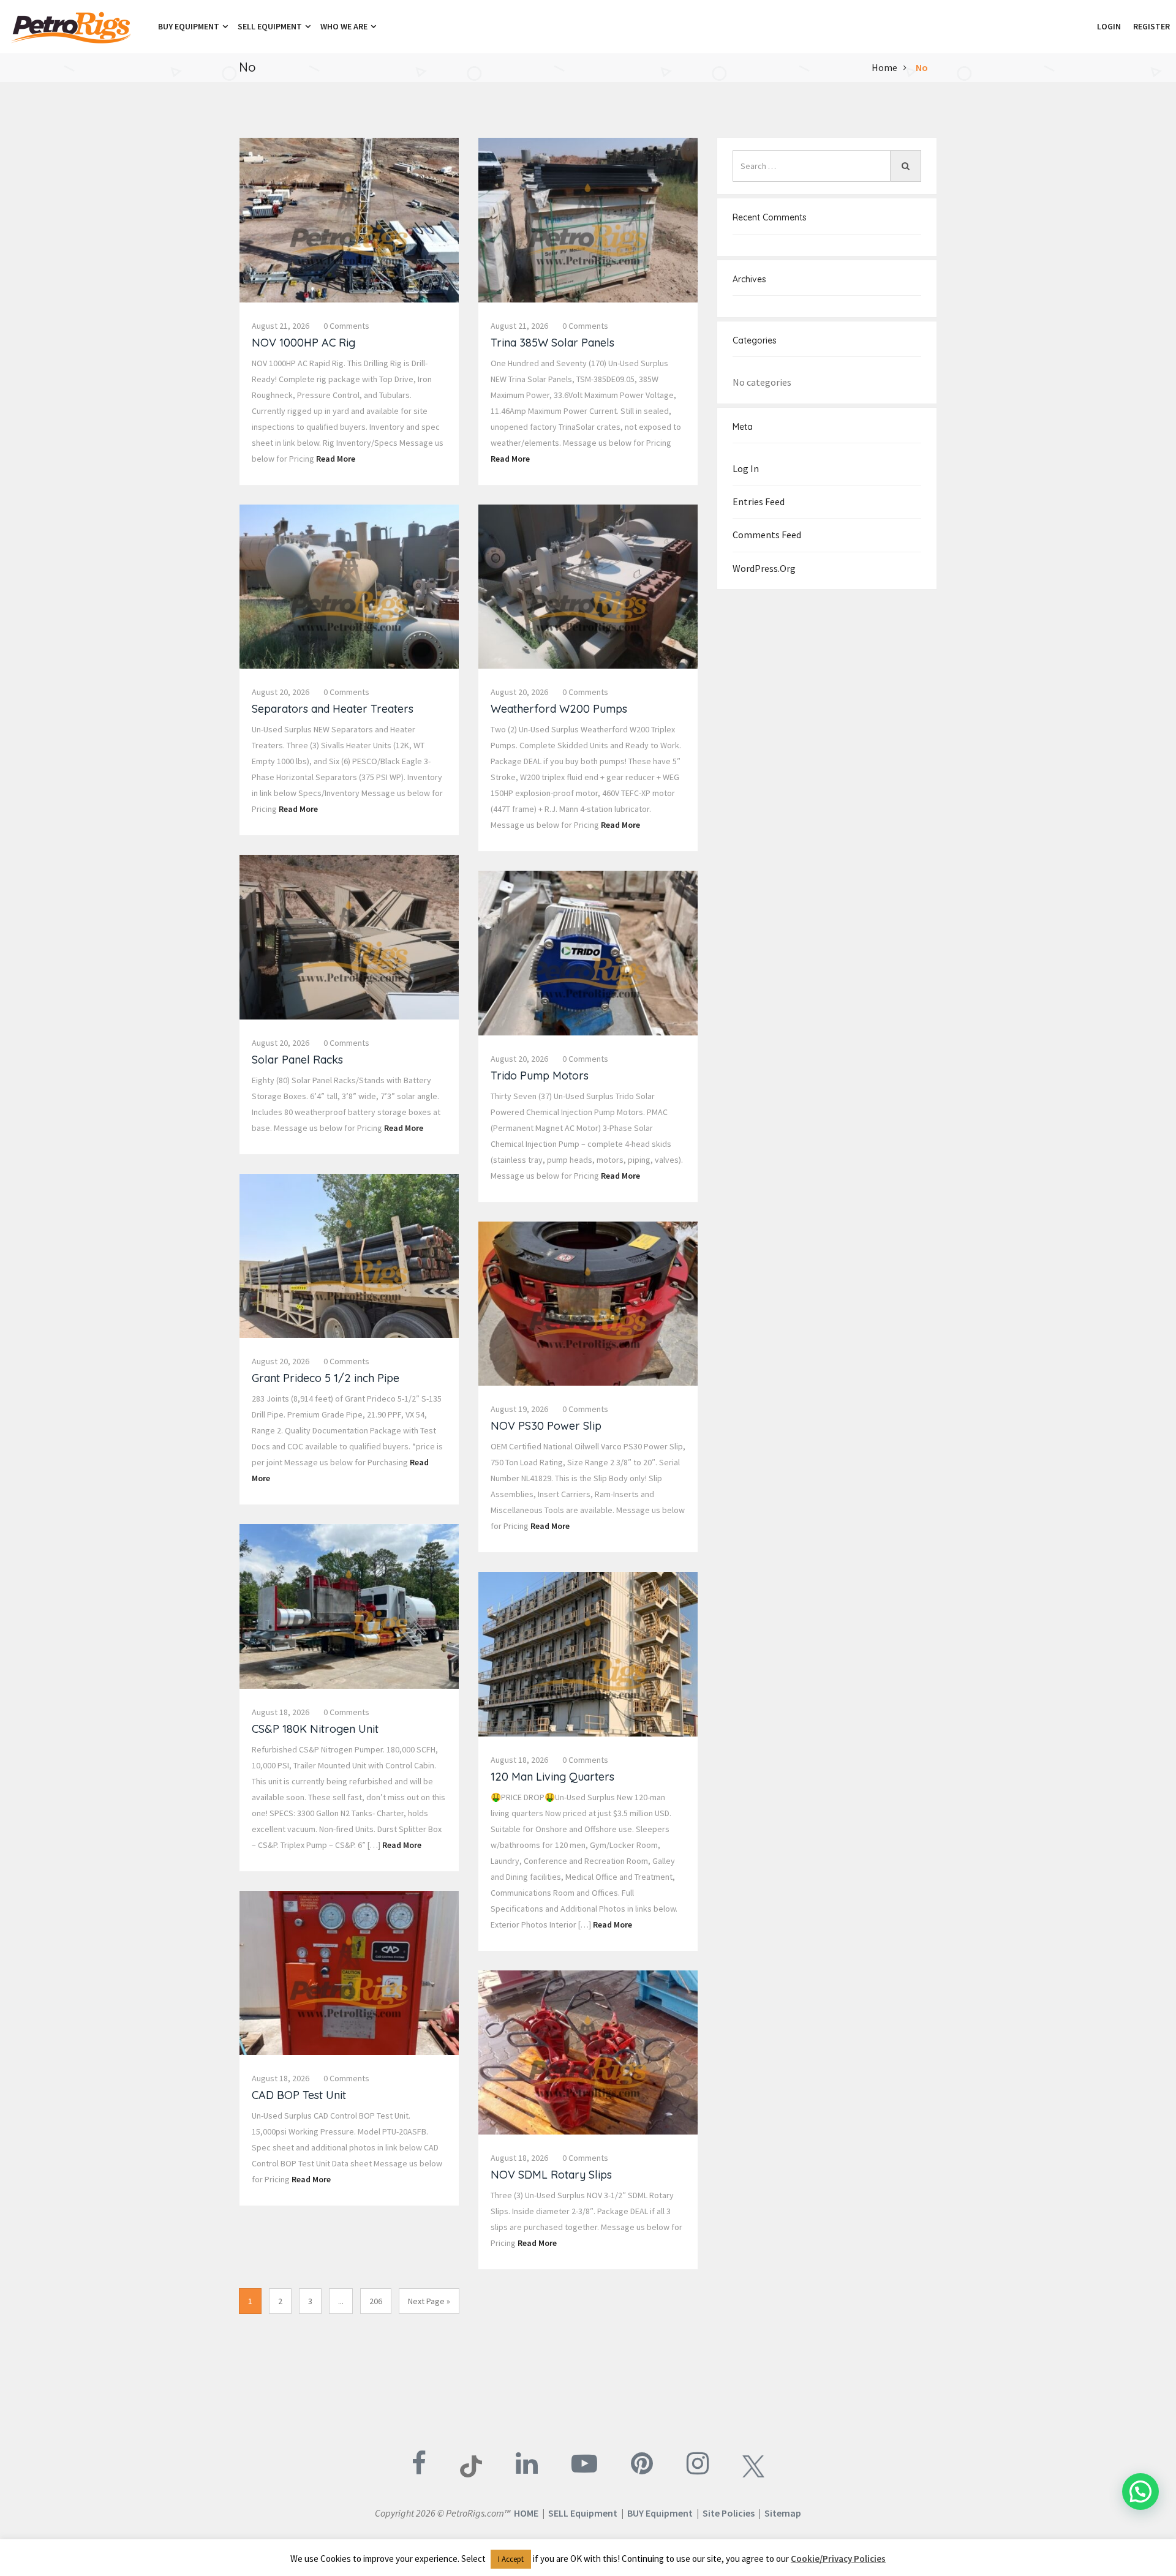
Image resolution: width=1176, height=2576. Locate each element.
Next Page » (429, 2301)
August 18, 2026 (281, 1712)
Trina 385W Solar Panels (552, 343)
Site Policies (729, 2513)
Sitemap (783, 2513)
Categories (755, 340)
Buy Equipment (190, 26)
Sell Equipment (271, 26)
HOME (526, 2513)
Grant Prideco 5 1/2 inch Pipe (326, 1378)
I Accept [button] (511, 2559)
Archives (749, 279)
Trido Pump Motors (540, 1076)
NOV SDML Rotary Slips (551, 2175)
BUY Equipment (660, 2513)
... (341, 2301)
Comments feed (767, 535)
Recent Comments (770, 217)
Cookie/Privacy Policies (838, 2559)
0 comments (346, 326)
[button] (1085, 26)
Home (884, 67)
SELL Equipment (583, 2513)
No (922, 67)
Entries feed (759, 501)
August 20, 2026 (281, 692)
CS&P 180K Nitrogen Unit (315, 1729)
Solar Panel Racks (297, 1060)
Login (1109, 26)
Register (1151, 26)
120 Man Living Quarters (552, 1777)
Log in (746, 468)
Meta (743, 427)
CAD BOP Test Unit (299, 2095)
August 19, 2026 (519, 1409)
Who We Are (345, 26)
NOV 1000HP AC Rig (303, 343)
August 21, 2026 (281, 326)
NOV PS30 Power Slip (546, 1426)
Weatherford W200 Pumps (559, 709)
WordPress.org (764, 568)
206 (376, 2301)
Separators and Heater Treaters (333, 709)
